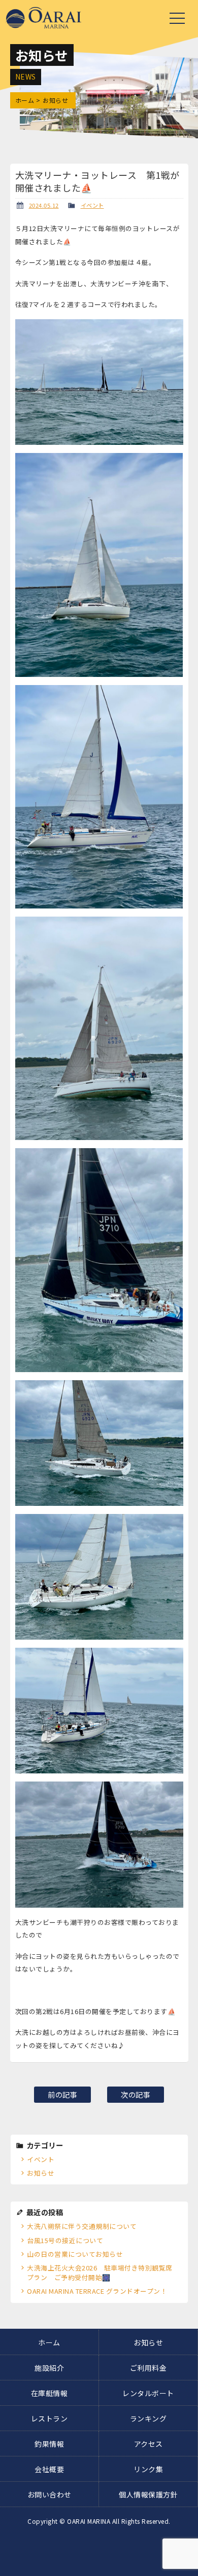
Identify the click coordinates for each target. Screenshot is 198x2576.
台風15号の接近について (65, 2240)
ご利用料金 (148, 2368)
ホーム (25, 100)
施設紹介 (49, 2368)
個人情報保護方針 (148, 2494)
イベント (92, 205)
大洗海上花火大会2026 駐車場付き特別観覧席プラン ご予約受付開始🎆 (100, 2272)
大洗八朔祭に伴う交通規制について (82, 2226)
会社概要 (49, 2469)
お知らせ (41, 2173)
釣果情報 (49, 2444)
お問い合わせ (49, 2494)
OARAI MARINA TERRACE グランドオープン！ (97, 2291)
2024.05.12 (44, 205)
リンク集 (148, 2469)
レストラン (49, 2418)
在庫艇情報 (49, 2393)
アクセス (148, 2444)
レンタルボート (148, 2393)
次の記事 (136, 2094)
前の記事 (62, 2094)
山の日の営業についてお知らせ (75, 2254)
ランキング (148, 2418)
